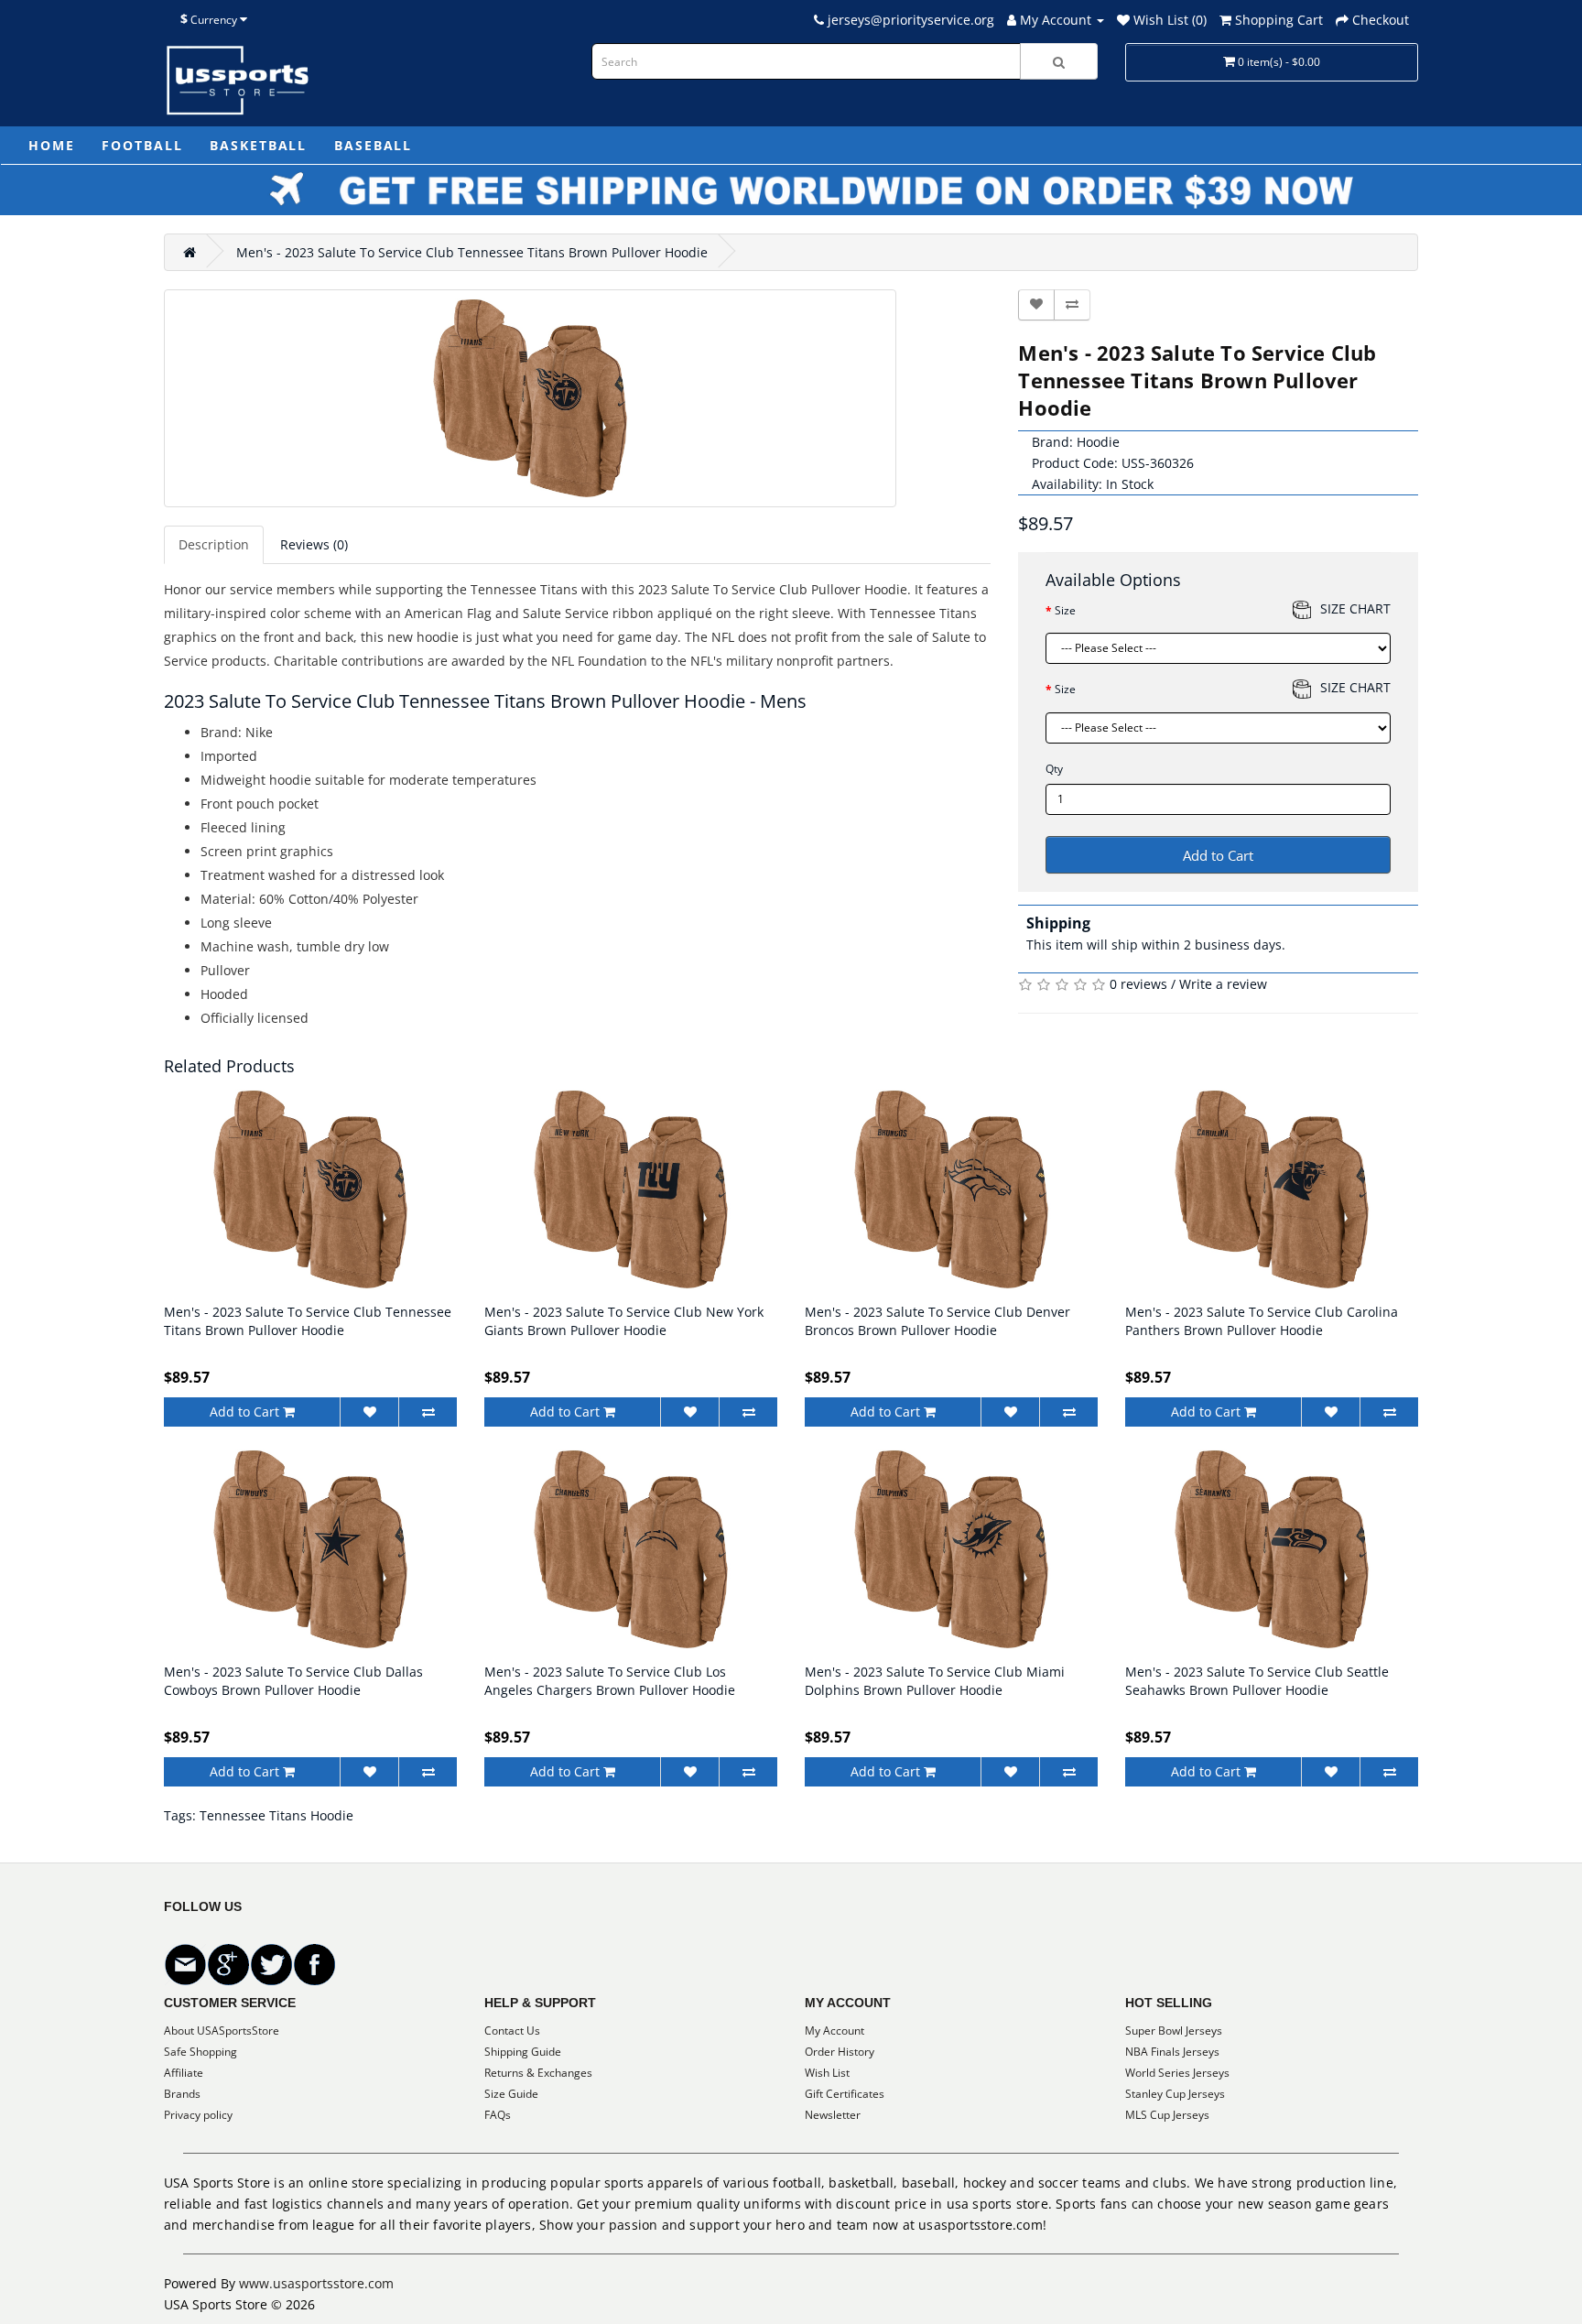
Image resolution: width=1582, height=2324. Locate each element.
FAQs (498, 2115)
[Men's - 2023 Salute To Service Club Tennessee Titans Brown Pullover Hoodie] (530, 398)
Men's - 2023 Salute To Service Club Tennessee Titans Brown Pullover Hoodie (472, 252)
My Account (834, 2031)
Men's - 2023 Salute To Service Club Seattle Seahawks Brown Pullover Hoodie (1257, 1681)
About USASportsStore (222, 2031)
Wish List (827, 2073)
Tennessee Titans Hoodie (276, 1815)
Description (214, 544)
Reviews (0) (314, 544)
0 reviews (1138, 984)
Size (1065, 610)
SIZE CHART (1355, 608)
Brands (182, 2094)
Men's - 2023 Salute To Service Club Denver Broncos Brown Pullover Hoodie (937, 1321)
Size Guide (511, 2094)
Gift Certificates (845, 2094)
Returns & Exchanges (538, 2073)
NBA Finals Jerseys (1172, 2052)
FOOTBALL (142, 145)
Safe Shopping (200, 2052)
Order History (840, 2052)
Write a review (1223, 984)
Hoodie (1098, 442)
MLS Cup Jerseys (1167, 2115)
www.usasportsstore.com (316, 2283)
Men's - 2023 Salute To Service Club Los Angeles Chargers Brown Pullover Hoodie (610, 1681)
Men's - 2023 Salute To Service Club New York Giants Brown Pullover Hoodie (624, 1321)
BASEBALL (373, 145)
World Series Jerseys (1177, 2073)
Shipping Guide (523, 2052)
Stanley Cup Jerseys (1175, 2094)
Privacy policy (198, 2115)
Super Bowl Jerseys (1174, 2031)
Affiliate (184, 2073)
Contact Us (512, 2031)
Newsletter (833, 2115)
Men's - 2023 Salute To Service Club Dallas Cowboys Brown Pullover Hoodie (293, 1681)
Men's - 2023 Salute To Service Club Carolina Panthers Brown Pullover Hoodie (1262, 1321)
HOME (51, 145)
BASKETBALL (258, 145)
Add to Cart (1218, 855)
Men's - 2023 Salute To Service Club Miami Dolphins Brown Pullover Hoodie (935, 1681)
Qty (1054, 769)
